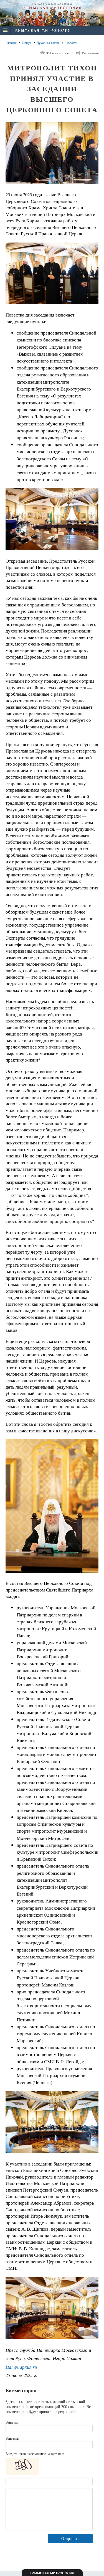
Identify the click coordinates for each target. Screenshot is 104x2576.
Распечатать (90, 53)
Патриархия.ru (21, 2367)
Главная (11, 43)
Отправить (70, 2538)
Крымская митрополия (52, 2573)
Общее (27, 43)
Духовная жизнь (48, 43)
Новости (71, 43)
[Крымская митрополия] (43, 31)
